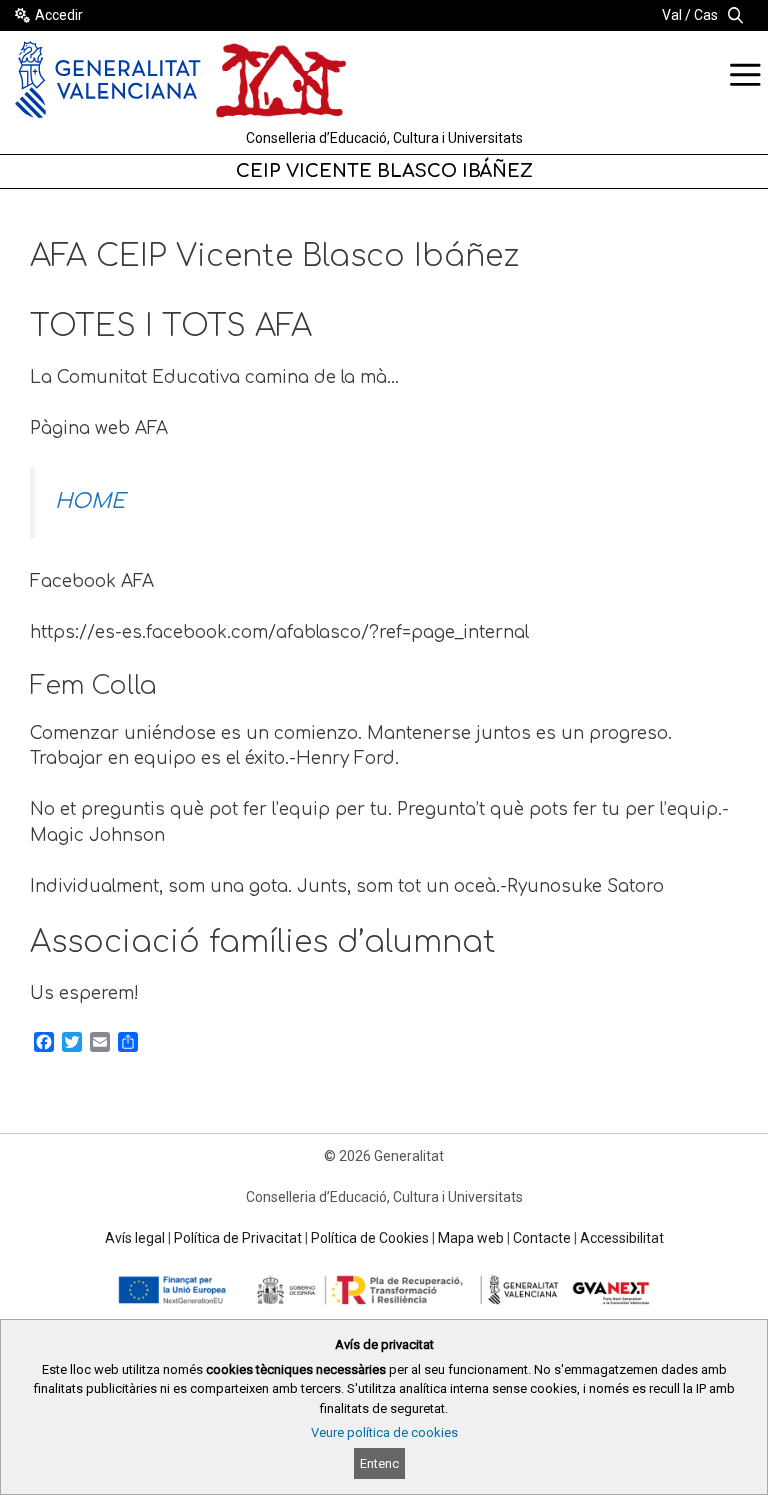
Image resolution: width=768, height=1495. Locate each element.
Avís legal (135, 1238)
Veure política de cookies (384, 1432)
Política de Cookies (370, 1238)
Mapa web (471, 1238)
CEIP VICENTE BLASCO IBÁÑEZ (384, 171)
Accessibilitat (622, 1238)
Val (672, 15)
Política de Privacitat (238, 1238)
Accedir (59, 15)
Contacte (542, 1238)
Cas (706, 15)
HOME (90, 501)
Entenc (379, 1463)
